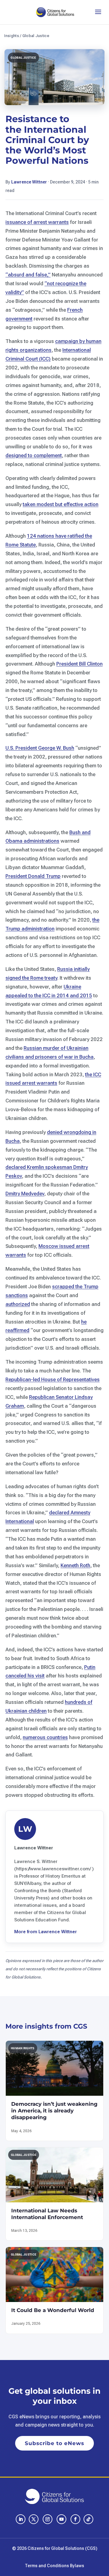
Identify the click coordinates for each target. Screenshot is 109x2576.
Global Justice (36, 36)
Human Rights (23, 2048)
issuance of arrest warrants (37, 222)
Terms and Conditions (47, 2566)
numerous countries (45, 1737)
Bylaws (77, 2566)
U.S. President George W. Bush (40, 748)
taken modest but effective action (61, 504)
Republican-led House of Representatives (53, 1379)
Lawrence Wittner (29, 182)
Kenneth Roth (75, 1565)
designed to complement (34, 455)
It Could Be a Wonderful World (53, 2310)
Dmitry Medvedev (25, 1194)
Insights (12, 36)
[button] (98, 12)
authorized (18, 1304)
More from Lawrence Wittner (46, 1932)
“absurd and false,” (28, 275)
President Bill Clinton (79, 664)
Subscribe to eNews (54, 2443)
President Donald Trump (33, 876)
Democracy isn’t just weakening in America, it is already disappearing (54, 2111)
